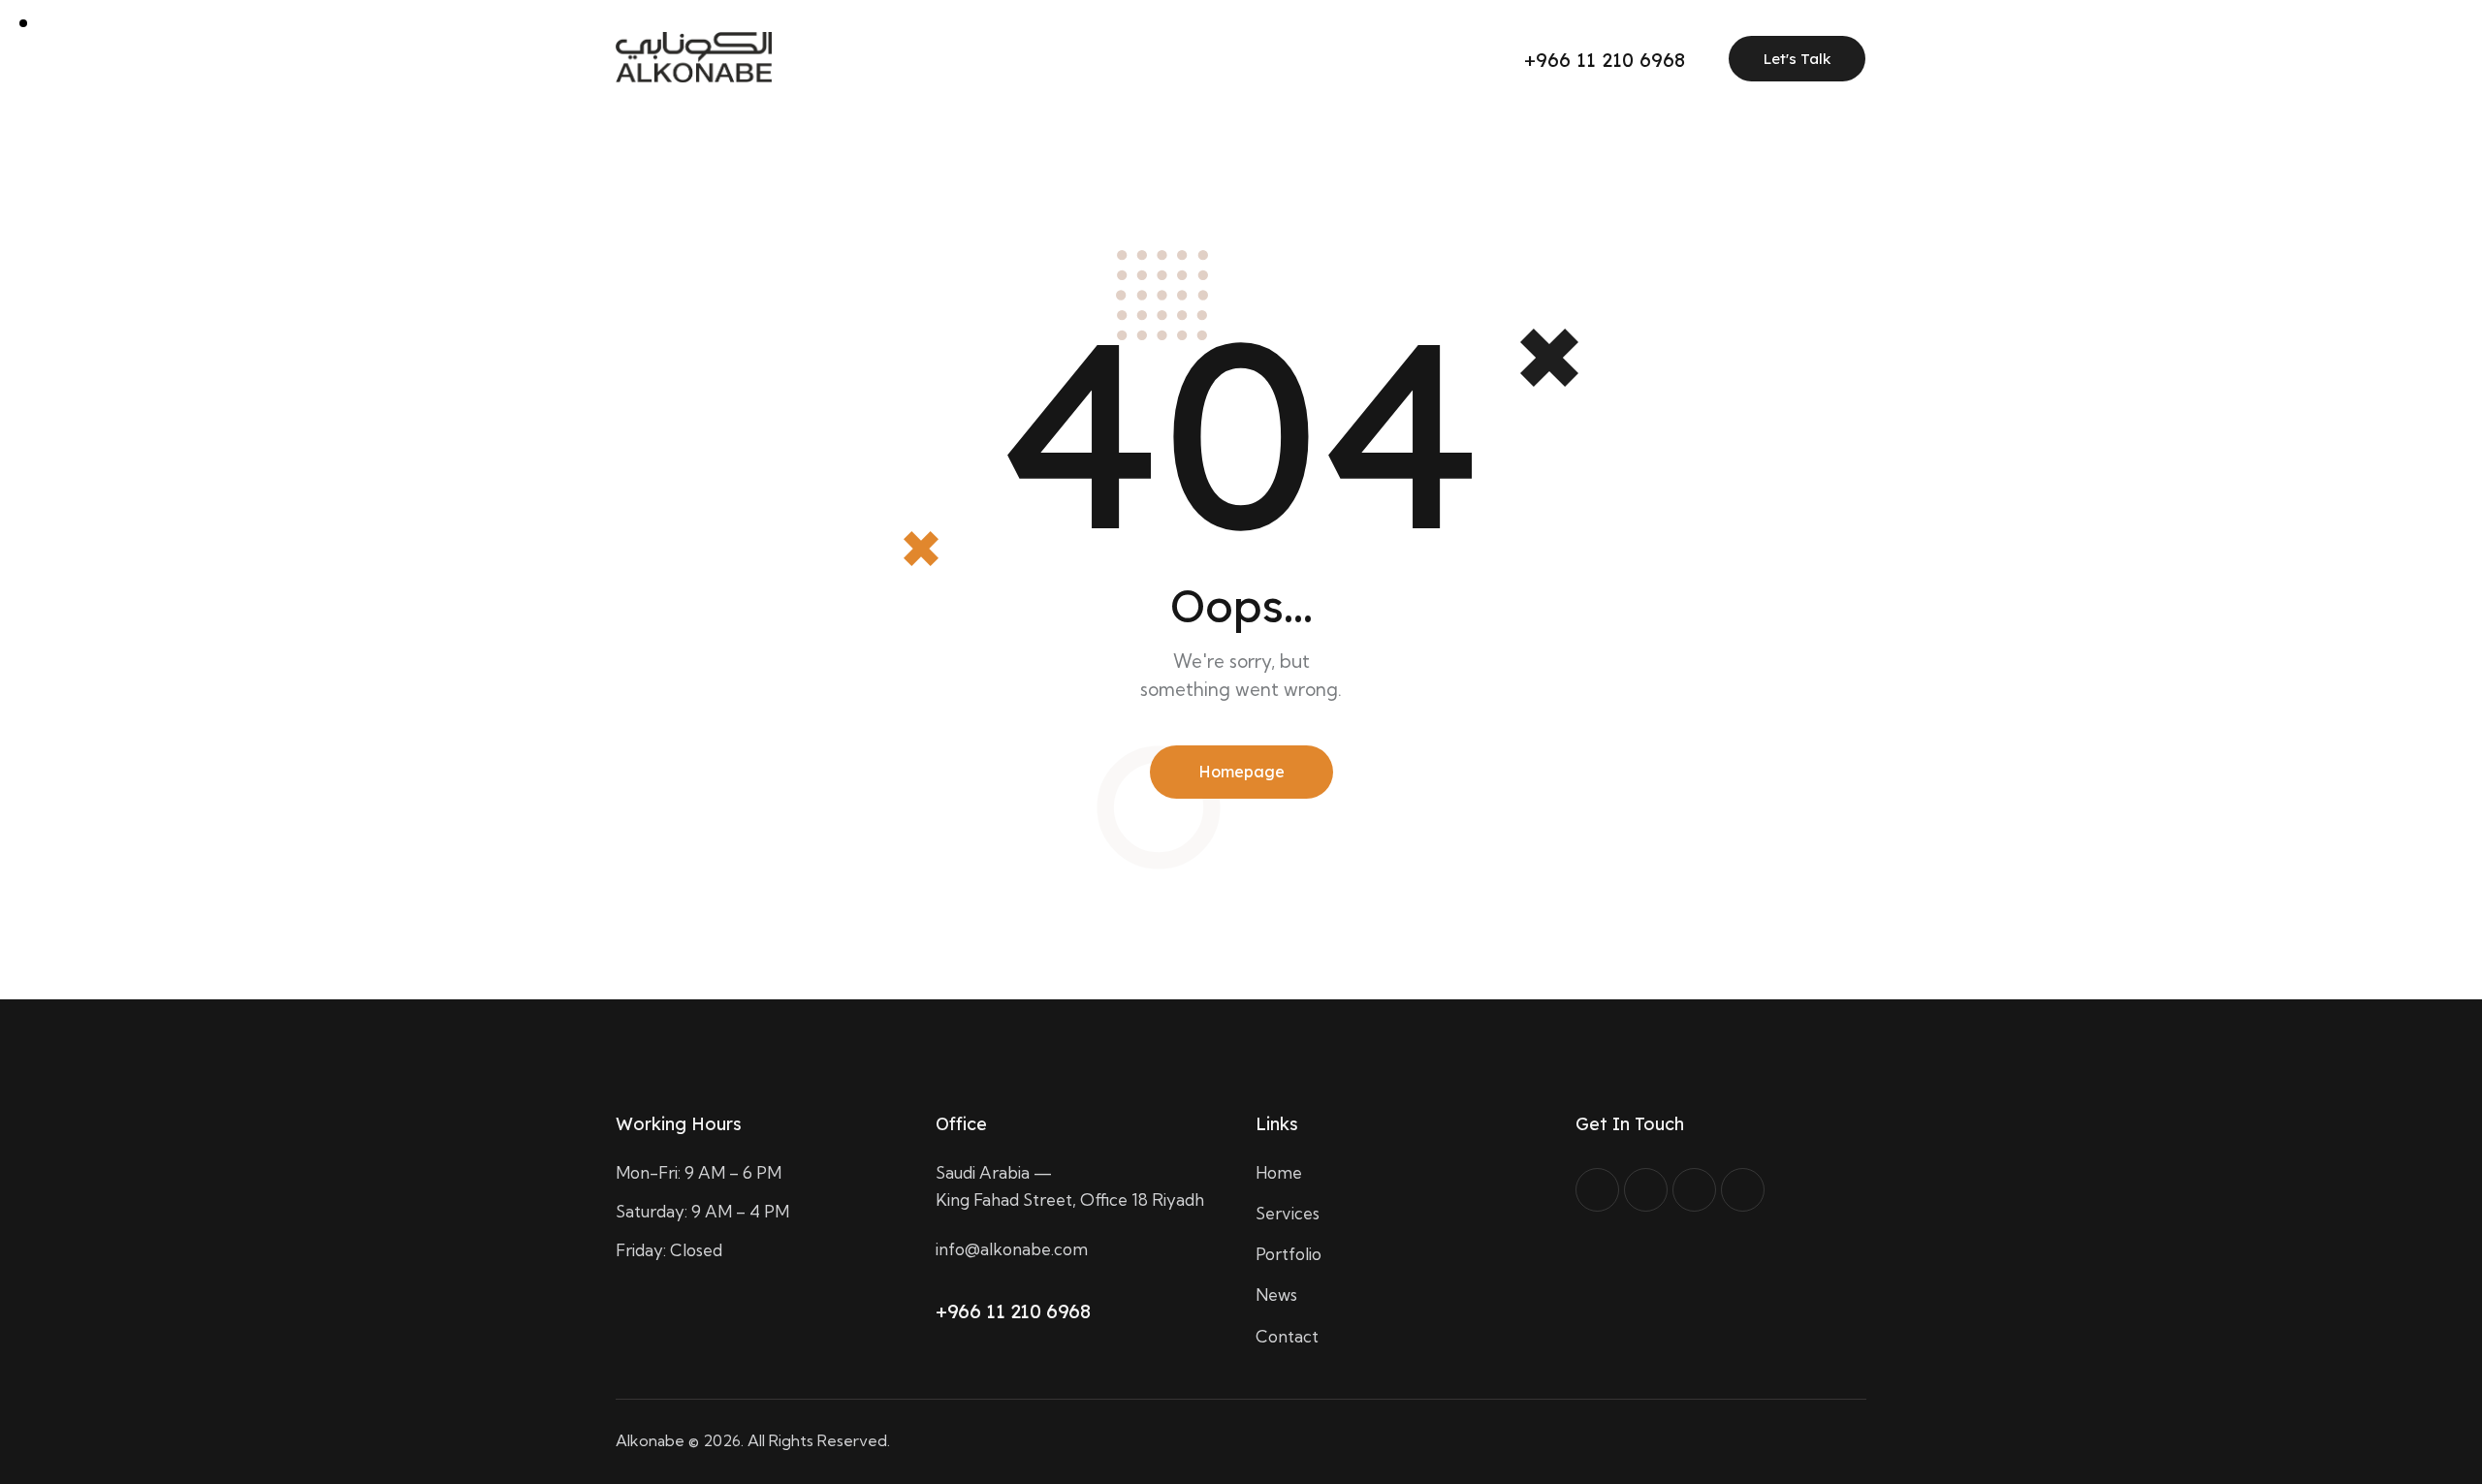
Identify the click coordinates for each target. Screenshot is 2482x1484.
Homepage (1241, 772)
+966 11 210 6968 (1013, 1311)
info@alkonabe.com (1012, 1249)
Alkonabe (650, 1440)
